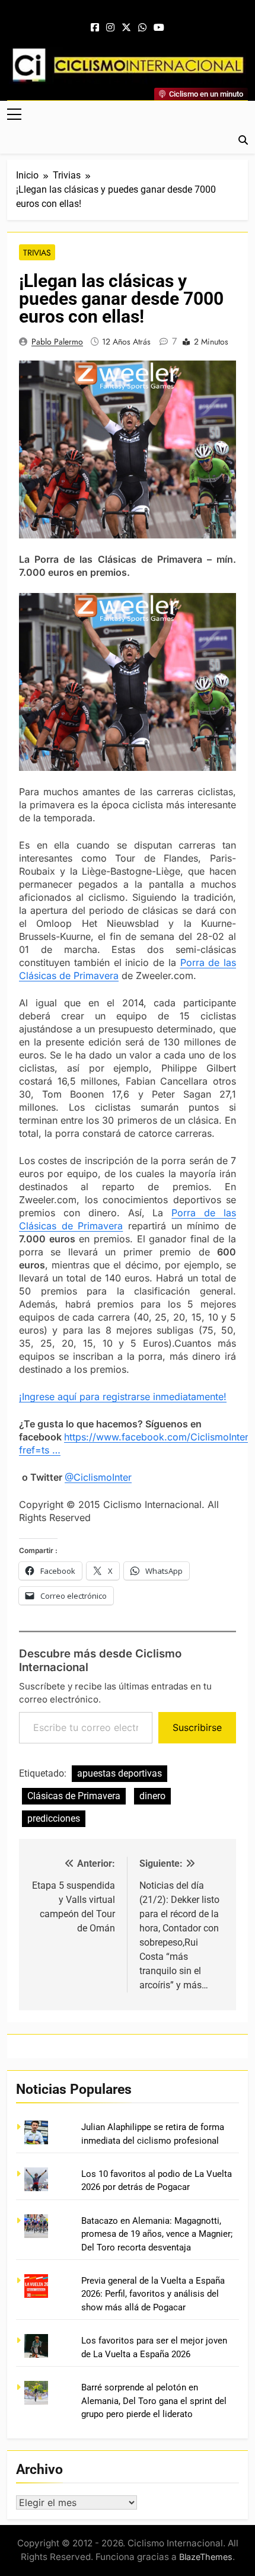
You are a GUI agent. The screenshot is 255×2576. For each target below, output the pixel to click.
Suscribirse (197, 1727)
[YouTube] (159, 28)
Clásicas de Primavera (74, 1796)
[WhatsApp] (142, 28)
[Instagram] (110, 28)
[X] (126, 28)
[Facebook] (95, 28)
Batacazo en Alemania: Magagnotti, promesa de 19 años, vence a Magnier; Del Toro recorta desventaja (157, 2234)
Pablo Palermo (57, 342)
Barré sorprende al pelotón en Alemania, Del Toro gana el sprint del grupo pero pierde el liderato (154, 2401)
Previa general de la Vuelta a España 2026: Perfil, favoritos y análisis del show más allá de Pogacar (153, 2294)
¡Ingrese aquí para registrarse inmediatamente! (123, 1397)
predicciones (54, 1818)
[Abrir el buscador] (243, 140)
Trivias (37, 253)
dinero (152, 1796)
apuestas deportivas (119, 1773)
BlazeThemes (206, 2557)
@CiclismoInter (98, 1477)
